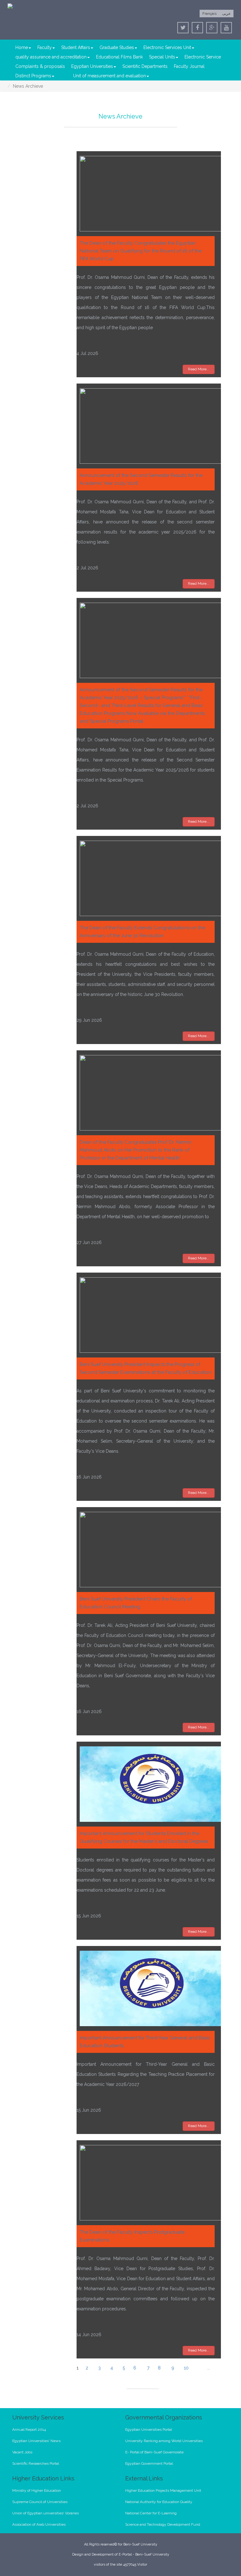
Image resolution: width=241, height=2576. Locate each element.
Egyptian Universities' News (36, 2441)
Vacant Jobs (22, 2452)
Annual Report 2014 (29, 2430)
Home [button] (22, 47)
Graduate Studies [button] (117, 47)
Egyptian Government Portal (149, 2463)
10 (186, 2368)
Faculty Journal (189, 66)
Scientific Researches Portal (36, 2463)
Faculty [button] (45, 47)
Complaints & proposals (40, 66)
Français (209, 14)
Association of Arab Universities (39, 2524)
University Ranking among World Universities (164, 2441)
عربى (226, 14)
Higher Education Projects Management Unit (163, 2490)
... (209, 2368)
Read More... (199, 369)
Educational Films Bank (119, 57)
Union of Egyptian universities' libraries (46, 2513)
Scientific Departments (145, 66)
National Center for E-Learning (151, 2513)
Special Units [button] (162, 57)
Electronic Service (203, 57)
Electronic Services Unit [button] (167, 47)
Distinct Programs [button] (33, 76)
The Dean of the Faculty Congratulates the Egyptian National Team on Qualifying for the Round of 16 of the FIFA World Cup (141, 251)
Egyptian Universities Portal (149, 2430)
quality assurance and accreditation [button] (51, 57)
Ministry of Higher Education (37, 2490)
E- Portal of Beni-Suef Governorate (154, 2452)
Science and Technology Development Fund (163, 2524)
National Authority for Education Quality (159, 2502)
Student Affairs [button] (76, 47)
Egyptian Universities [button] (92, 66)
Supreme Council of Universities (40, 2502)
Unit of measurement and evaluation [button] (110, 76)
